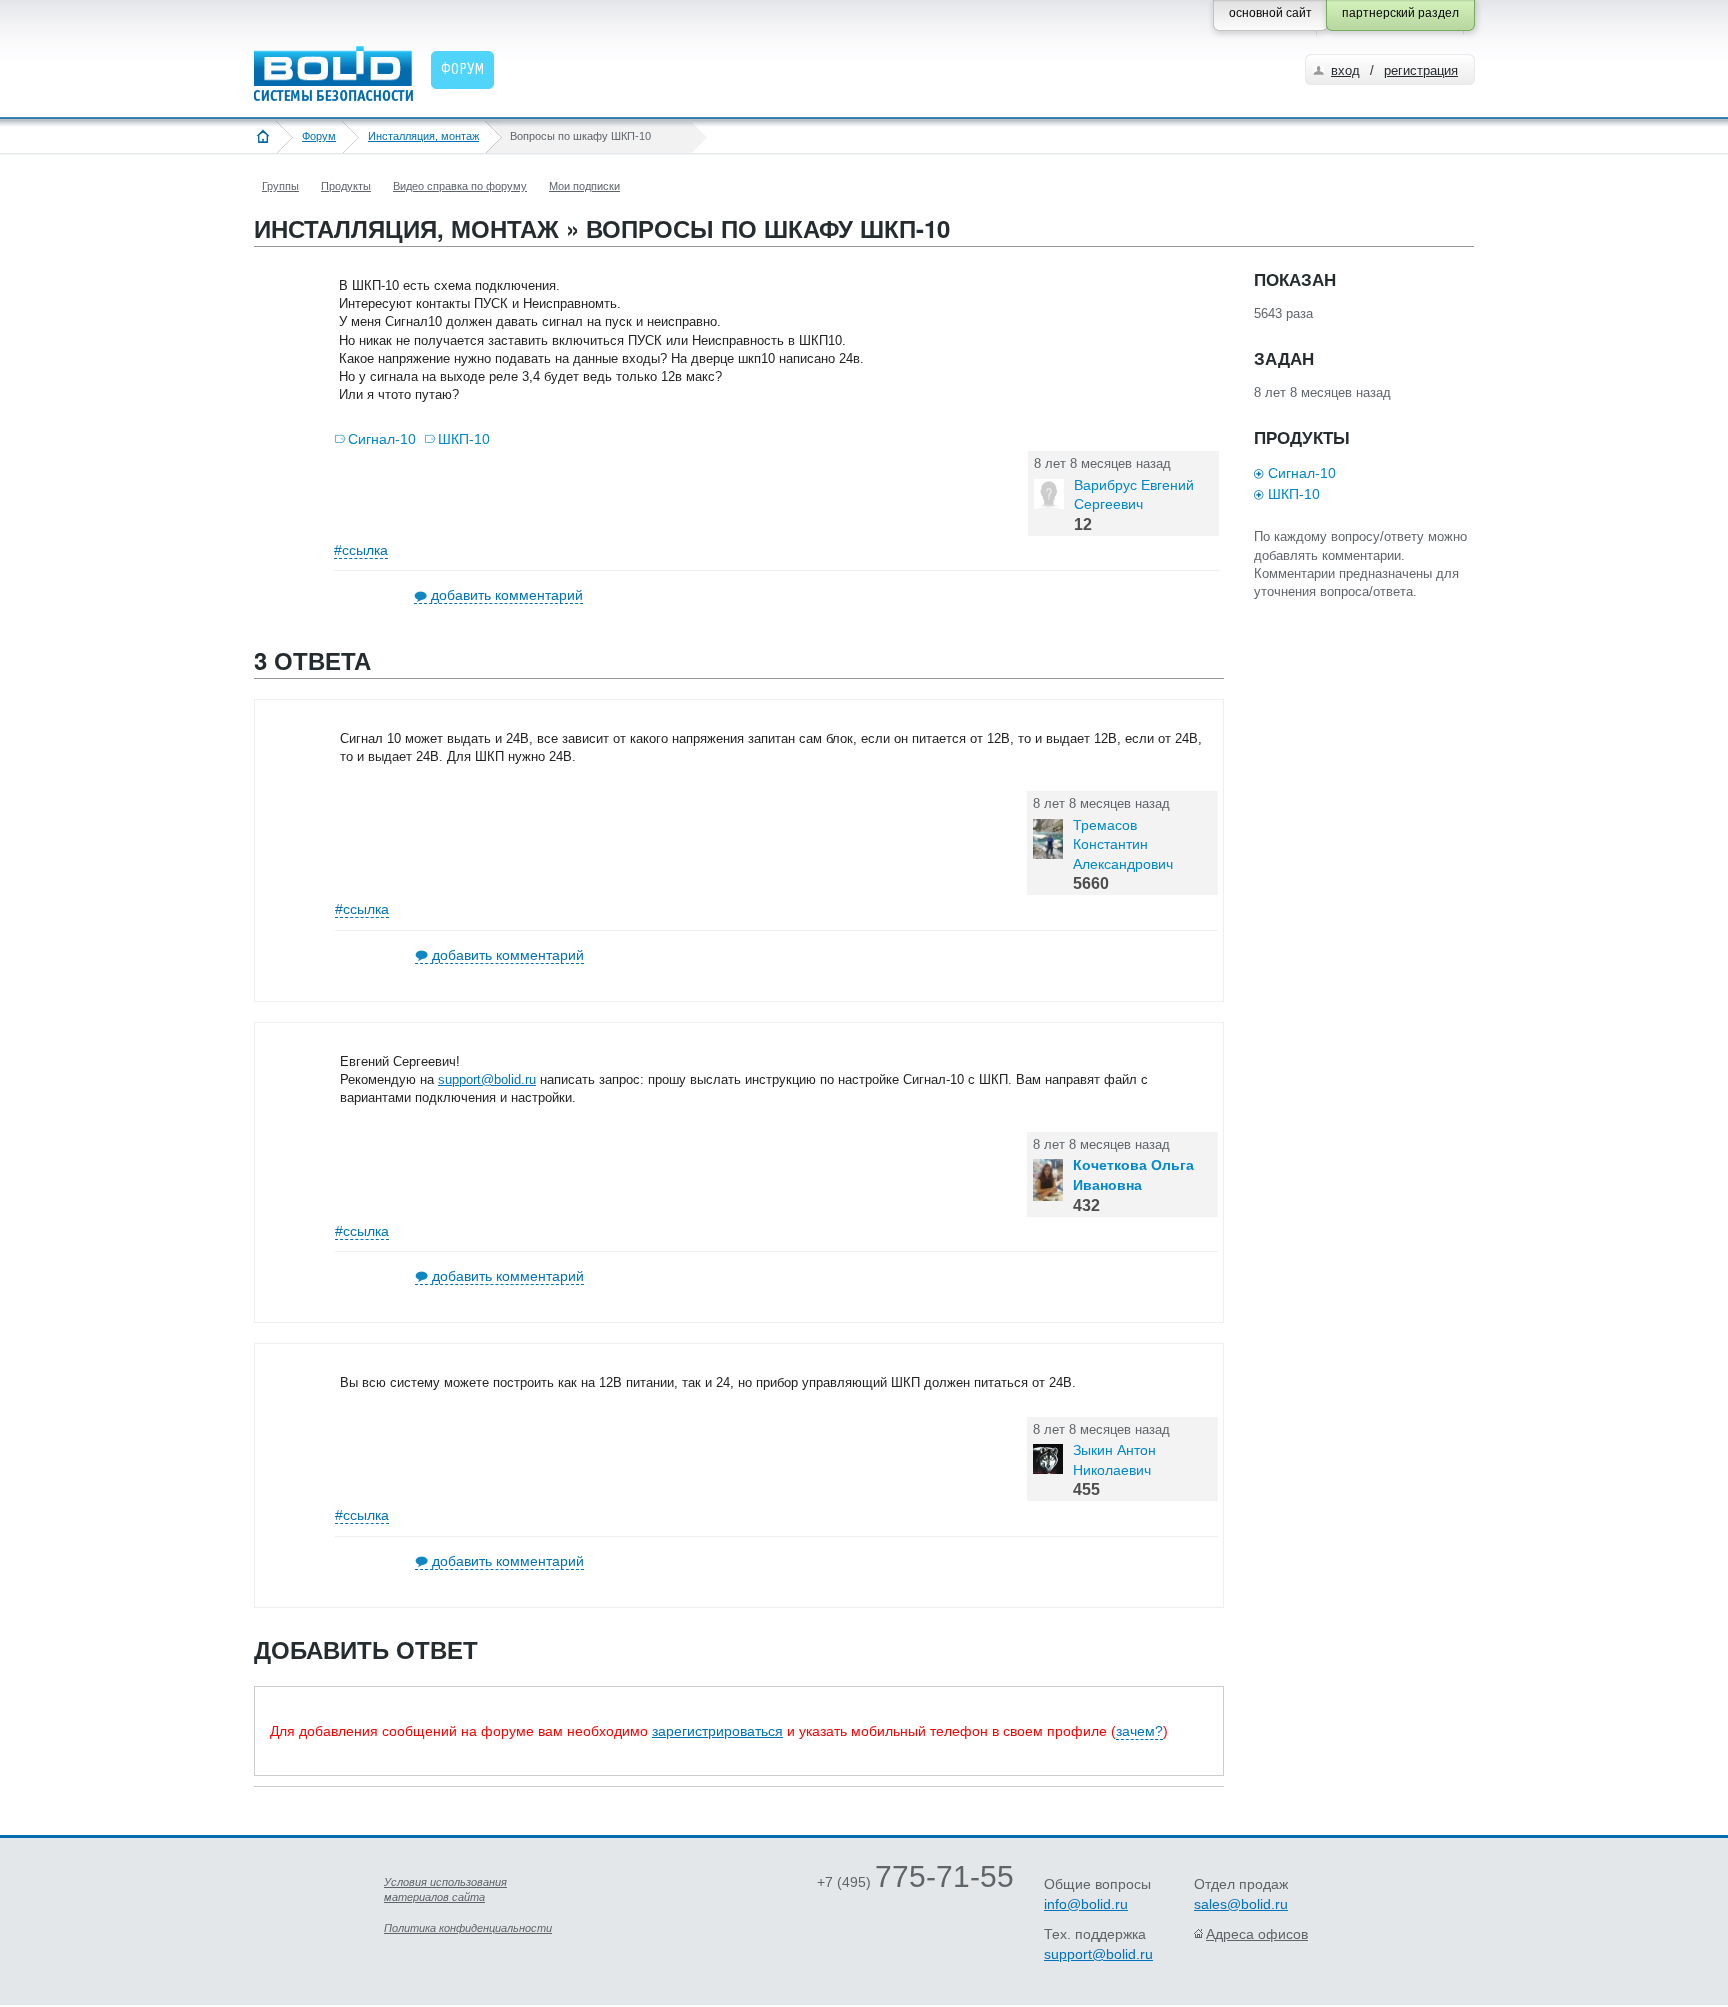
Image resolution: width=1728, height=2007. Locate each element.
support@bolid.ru (487, 1079)
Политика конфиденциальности (468, 1928)
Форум (319, 136)
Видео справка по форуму (460, 186)
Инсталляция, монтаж (423, 136)
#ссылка (361, 550)
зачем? (1139, 1731)
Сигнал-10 (382, 439)
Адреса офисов (1257, 1934)
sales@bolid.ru (1241, 1904)
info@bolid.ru (1086, 1904)
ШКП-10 (464, 439)
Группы (280, 186)
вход (1345, 70)
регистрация (1421, 70)
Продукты (346, 186)
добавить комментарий (507, 595)
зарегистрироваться (717, 1731)
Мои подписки (584, 186)
